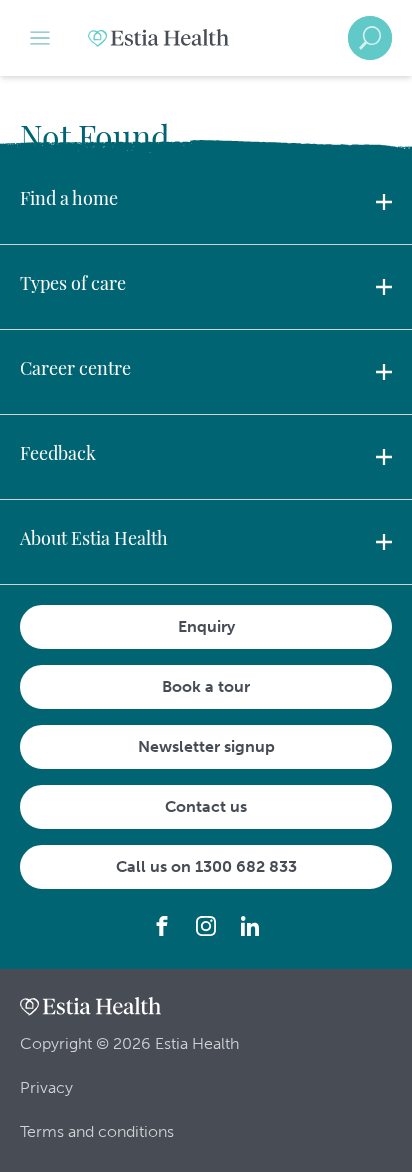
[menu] (40, 38)
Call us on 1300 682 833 (206, 866)
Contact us (206, 806)
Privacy (46, 1087)
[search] (370, 38)
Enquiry (206, 626)
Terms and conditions (97, 1131)
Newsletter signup (206, 746)
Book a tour (206, 686)
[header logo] (158, 38)
